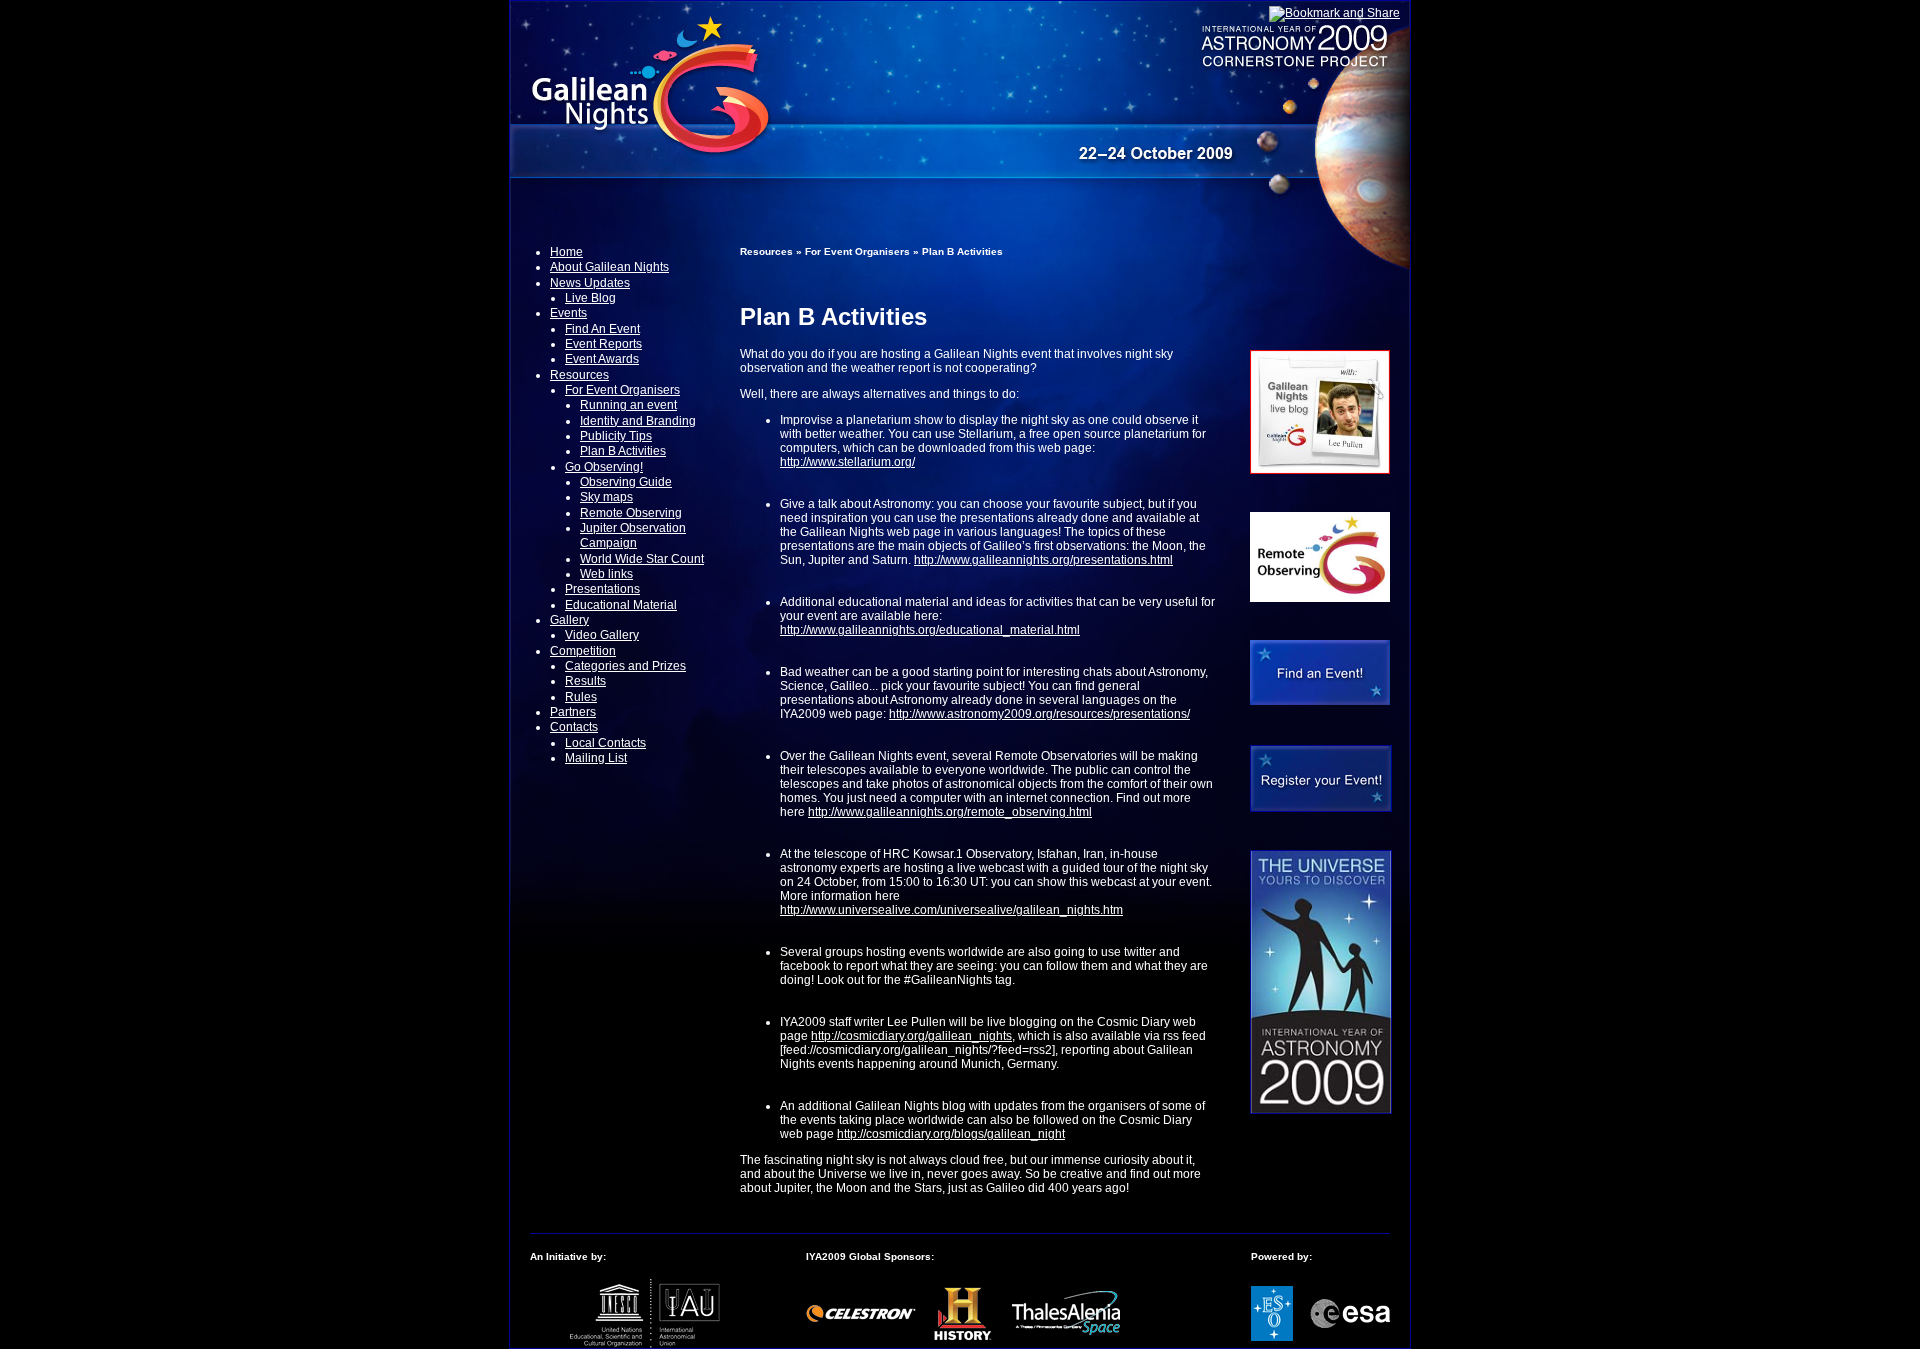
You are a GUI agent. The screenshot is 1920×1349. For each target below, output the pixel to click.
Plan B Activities (623, 451)
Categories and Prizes (625, 666)
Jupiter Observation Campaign (633, 535)
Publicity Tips (616, 436)
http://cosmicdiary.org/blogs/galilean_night (951, 1134)
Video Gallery (602, 635)
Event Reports (603, 344)
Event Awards (602, 359)
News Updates (590, 283)
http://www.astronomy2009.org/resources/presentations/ (1039, 714)
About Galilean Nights (609, 267)
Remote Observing (631, 513)
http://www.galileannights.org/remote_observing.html (950, 812)
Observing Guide (626, 482)
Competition (583, 651)
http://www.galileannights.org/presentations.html (1043, 560)
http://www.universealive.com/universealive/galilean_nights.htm (951, 910)
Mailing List (596, 758)
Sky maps (606, 497)
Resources (579, 375)
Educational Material (621, 605)
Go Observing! (604, 467)
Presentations (602, 589)
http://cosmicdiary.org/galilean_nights (911, 1036)
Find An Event (602, 329)
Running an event (628, 405)
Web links (606, 574)
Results (585, 681)
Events (568, 313)
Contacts (574, 727)
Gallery (569, 620)
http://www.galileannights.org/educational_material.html (930, 630)
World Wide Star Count (642, 559)
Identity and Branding (638, 421)
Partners (573, 712)
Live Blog (590, 298)
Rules (581, 697)
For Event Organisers (622, 390)
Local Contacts (605, 743)
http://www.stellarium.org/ (847, 462)
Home (566, 252)
